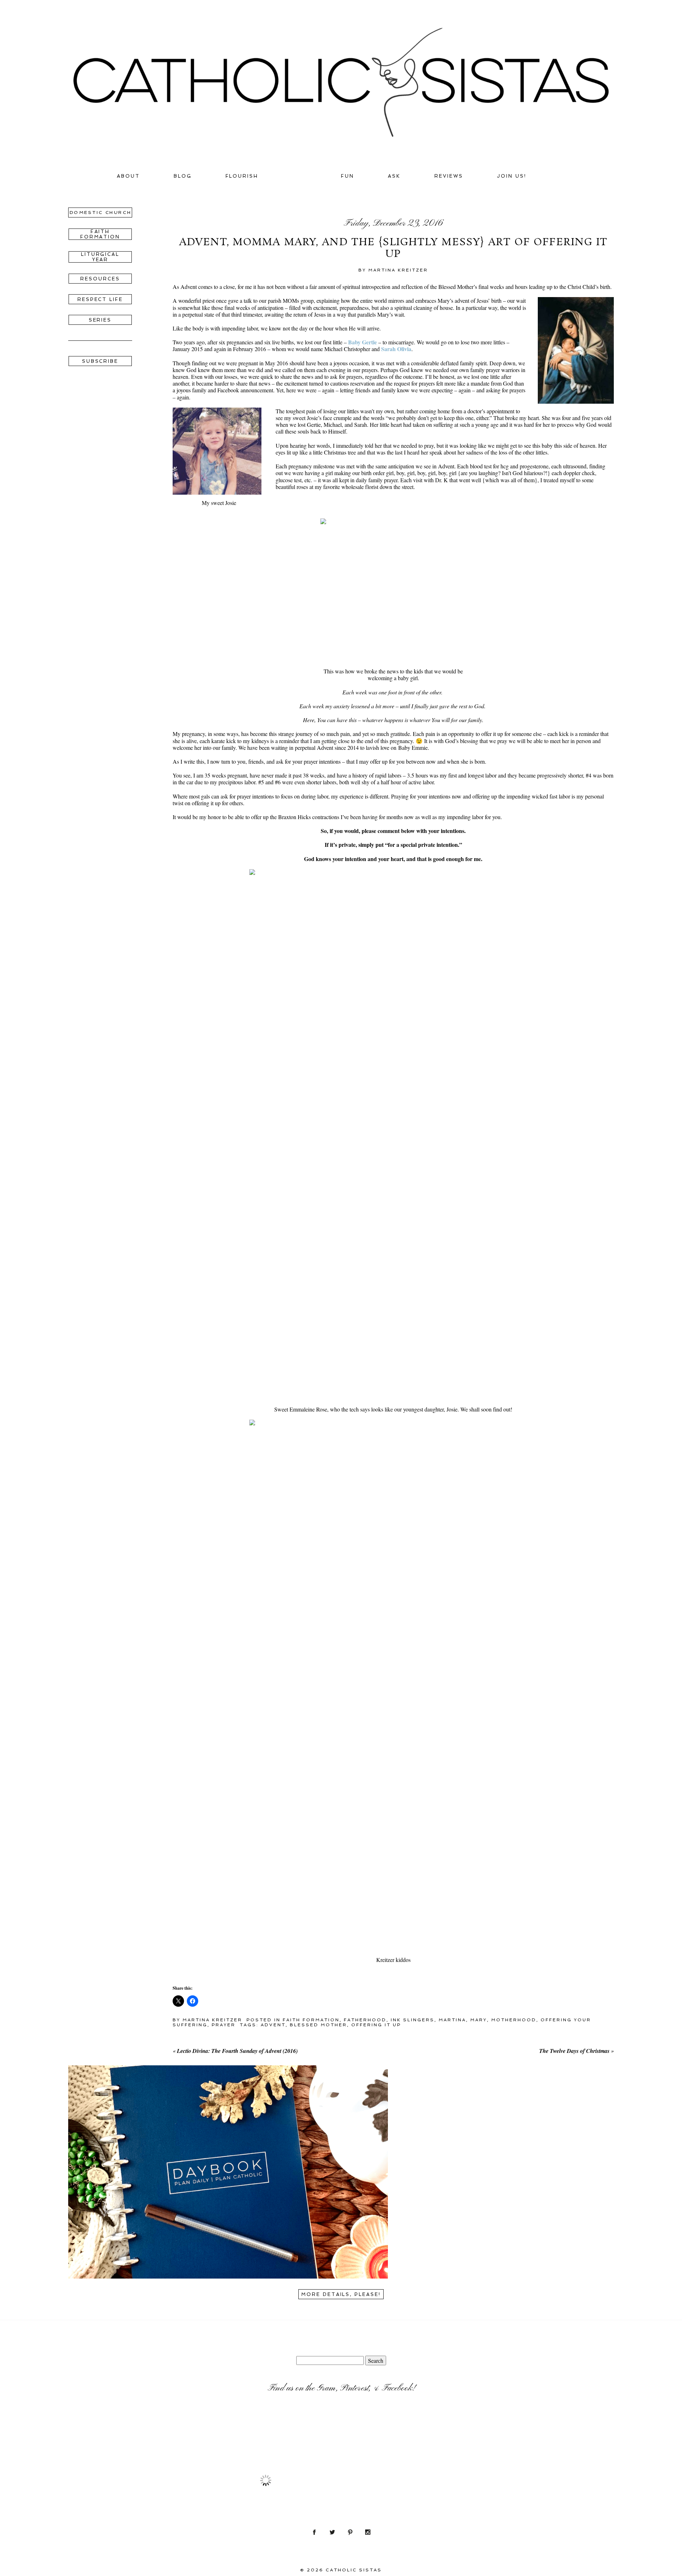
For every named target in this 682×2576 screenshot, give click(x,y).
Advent (273, 2025)
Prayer (224, 2025)
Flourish (242, 176)
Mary (479, 2020)
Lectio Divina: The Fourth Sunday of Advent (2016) (237, 2051)
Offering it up (376, 2025)
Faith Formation (311, 2020)
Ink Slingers (413, 2020)
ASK (394, 176)
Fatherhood (365, 2020)
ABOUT (128, 176)
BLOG (183, 176)
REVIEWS (449, 176)
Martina (452, 2020)
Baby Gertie (362, 342)
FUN (348, 176)
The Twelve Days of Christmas (574, 2051)
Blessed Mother (318, 2025)
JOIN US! (512, 176)
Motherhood (514, 2020)
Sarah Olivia (396, 349)
